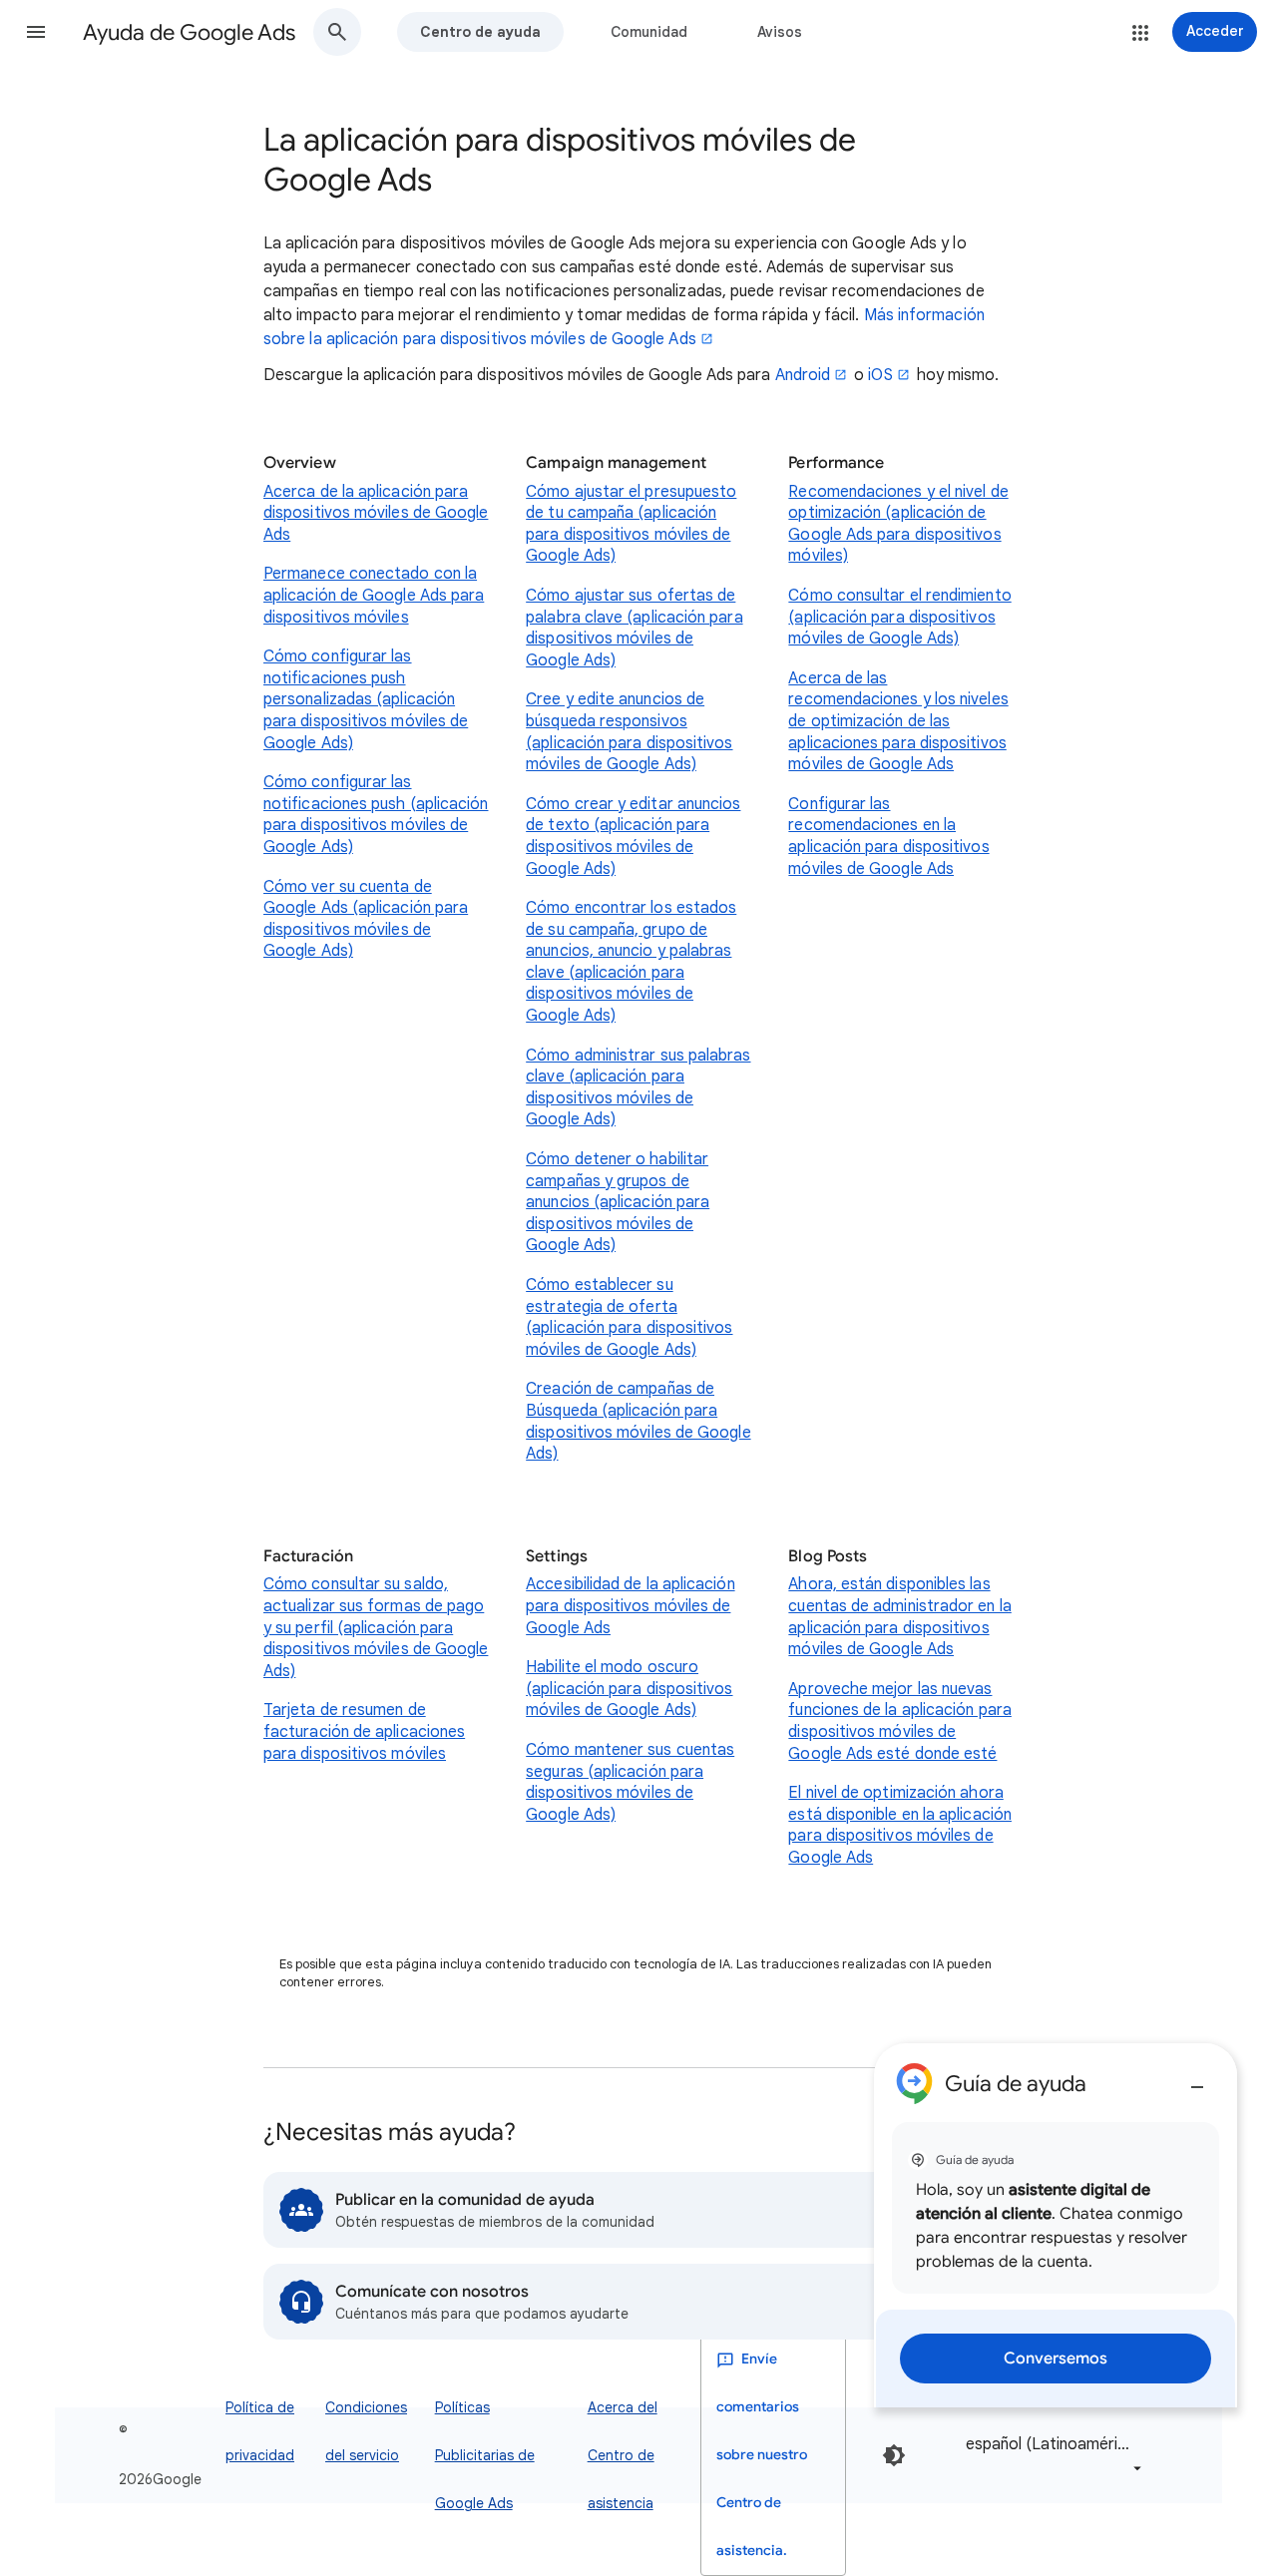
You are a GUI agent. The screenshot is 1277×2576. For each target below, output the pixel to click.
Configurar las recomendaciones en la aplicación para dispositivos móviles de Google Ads (888, 837)
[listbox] (1050, 2456)
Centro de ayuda (480, 32)
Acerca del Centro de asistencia (623, 2455)
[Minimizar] (1197, 2079)
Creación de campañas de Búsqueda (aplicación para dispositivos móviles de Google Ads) (638, 1421)
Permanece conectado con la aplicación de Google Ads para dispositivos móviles (374, 595)
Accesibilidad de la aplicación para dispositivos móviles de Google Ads (630, 1606)
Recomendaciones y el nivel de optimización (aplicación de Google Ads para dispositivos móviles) (898, 524)
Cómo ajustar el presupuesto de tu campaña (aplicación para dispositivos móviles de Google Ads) (631, 524)
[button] (36, 32)
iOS (880, 375)
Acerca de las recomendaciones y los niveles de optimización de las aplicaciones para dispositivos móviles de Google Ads (898, 721)
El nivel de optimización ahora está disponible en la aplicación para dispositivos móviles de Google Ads (900, 1825)
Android (803, 375)
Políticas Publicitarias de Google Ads (485, 2455)
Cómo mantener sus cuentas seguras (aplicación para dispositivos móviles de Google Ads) (630, 1782)
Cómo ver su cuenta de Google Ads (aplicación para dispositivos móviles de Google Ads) (366, 919)
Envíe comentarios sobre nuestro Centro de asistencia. (762, 2455)
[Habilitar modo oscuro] (894, 2455)
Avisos (780, 32)
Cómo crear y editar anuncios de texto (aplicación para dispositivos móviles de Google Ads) (633, 837)
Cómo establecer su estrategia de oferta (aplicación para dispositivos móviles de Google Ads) (629, 1317)
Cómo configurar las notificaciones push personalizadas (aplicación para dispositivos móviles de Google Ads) (366, 699)
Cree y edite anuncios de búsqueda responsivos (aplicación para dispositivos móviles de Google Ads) (629, 732)
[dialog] (1056, 2225)
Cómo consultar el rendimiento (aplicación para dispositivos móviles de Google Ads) (899, 617)
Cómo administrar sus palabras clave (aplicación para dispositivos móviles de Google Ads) (638, 1088)
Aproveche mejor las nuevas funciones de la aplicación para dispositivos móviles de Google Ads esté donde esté (899, 1721)
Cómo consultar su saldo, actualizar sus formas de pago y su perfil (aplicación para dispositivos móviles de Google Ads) (376, 1627)
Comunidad (649, 32)
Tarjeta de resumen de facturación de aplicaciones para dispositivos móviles (364, 1731)
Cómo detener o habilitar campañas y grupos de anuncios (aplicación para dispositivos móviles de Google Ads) (618, 1202)
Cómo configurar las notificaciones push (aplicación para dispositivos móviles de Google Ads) (376, 815)
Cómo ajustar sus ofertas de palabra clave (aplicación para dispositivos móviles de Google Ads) (634, 628)
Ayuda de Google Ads (189, 32)
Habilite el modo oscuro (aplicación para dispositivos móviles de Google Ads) (629, 1689)
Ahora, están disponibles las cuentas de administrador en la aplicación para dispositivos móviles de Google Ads (899, 1617)
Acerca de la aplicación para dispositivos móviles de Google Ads (376, 513)
